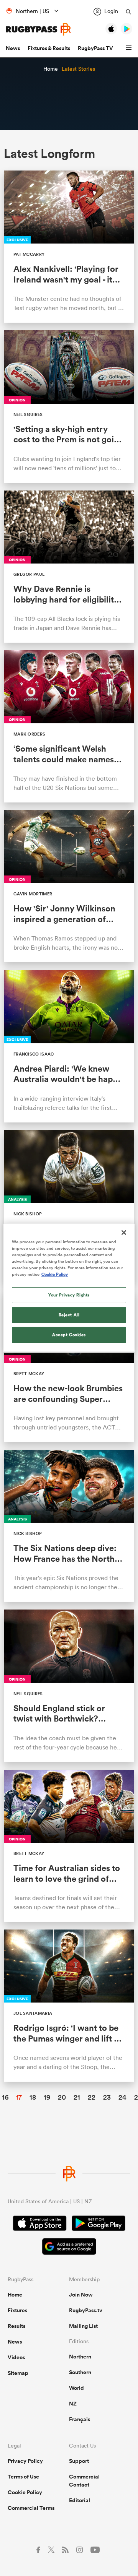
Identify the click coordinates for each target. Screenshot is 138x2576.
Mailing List (83, 2326)
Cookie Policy (25, 2492)
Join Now (81, 2295)
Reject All (69, 1315)
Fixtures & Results (49, 48)
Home (15, 2295)
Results (16, 2326)
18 (33, 2097)
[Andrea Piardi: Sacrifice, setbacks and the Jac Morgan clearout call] (69, 1046)
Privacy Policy (25, 2461)
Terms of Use (23, 2477)
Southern (80, 2372)
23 (107, 2097)
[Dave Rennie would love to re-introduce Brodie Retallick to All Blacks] (69, 567)
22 (92, 2097)
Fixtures (17, 2310)
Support (79, 2461)
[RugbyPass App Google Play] (99, 2224)
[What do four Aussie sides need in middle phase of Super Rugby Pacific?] (69, 1846)
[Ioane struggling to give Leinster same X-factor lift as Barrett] (69, 1206)
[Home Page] (38, 29)
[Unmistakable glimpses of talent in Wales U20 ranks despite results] (69, 726)
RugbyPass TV (95, 48)
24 (122, 2097)
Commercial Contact (84, 2481)
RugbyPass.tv (86, 2310)
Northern (80, 2357)
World (76, 2388)
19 (47, 2097)
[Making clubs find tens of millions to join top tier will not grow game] (69, 406)
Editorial (80, 2500)
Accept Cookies (69, 1335)
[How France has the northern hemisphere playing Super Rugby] (69, 1526)
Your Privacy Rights (69, 1295)
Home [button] (51, 69)
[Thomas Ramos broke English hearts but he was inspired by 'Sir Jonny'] (69, 886)
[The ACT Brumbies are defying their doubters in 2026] (69, 1366)
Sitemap (18, 2373)
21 (77, 2097)
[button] (130, 48)
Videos (16, 2357)
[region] (69, 1288)
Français (80, 2419)
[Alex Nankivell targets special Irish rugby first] (69, 247)
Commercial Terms (31, 2508)
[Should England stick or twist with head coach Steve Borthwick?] (69, 1686)
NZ (73, 2404)
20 (62, 2097)
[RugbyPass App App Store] (40, 2224)
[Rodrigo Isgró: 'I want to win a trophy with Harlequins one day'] (69, 2006)
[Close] (124, 1233)
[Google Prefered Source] (69, 2247)
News (13, 48)
